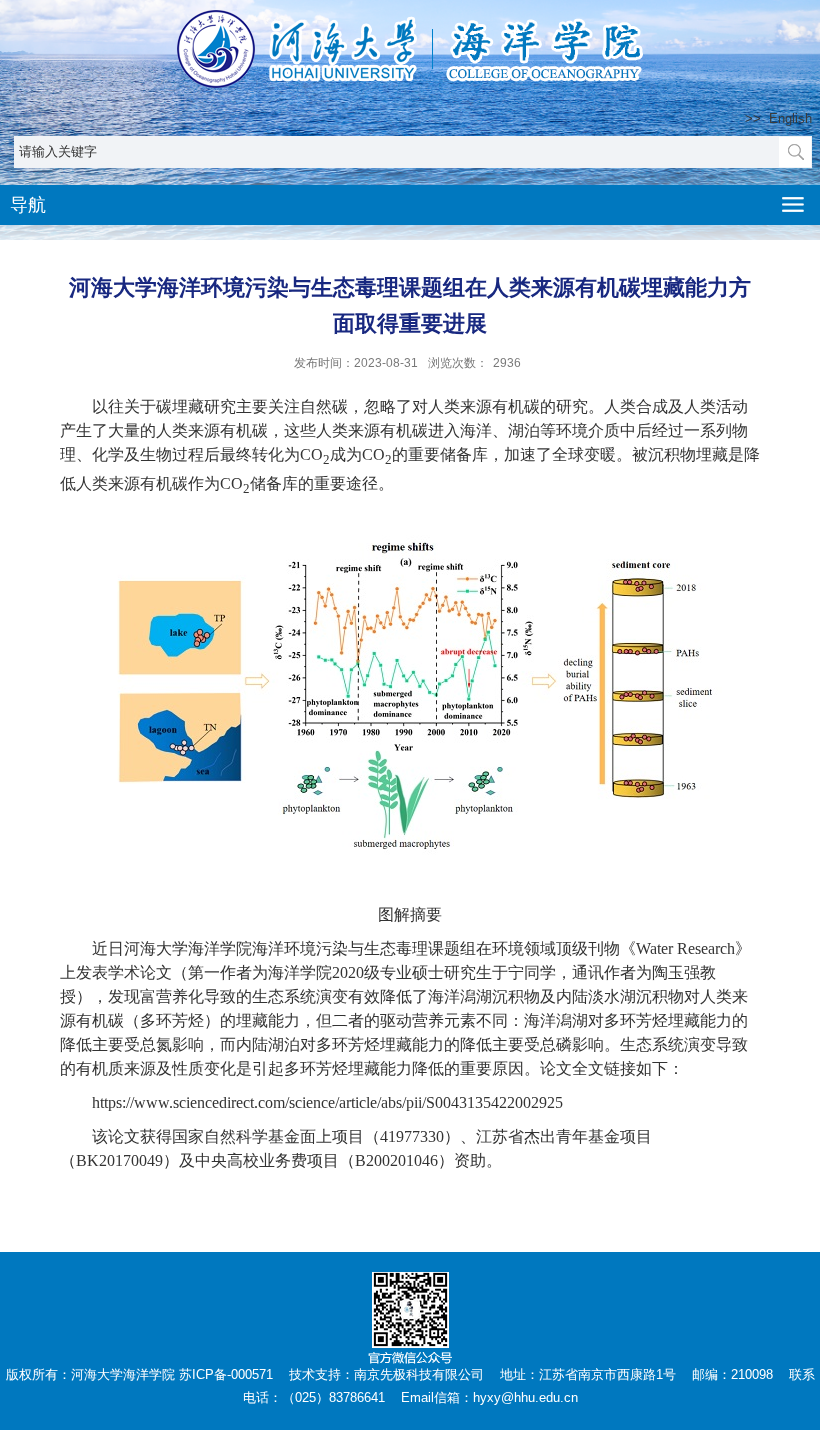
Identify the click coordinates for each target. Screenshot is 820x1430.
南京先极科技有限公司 (419, 1374)
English (790, 118)
